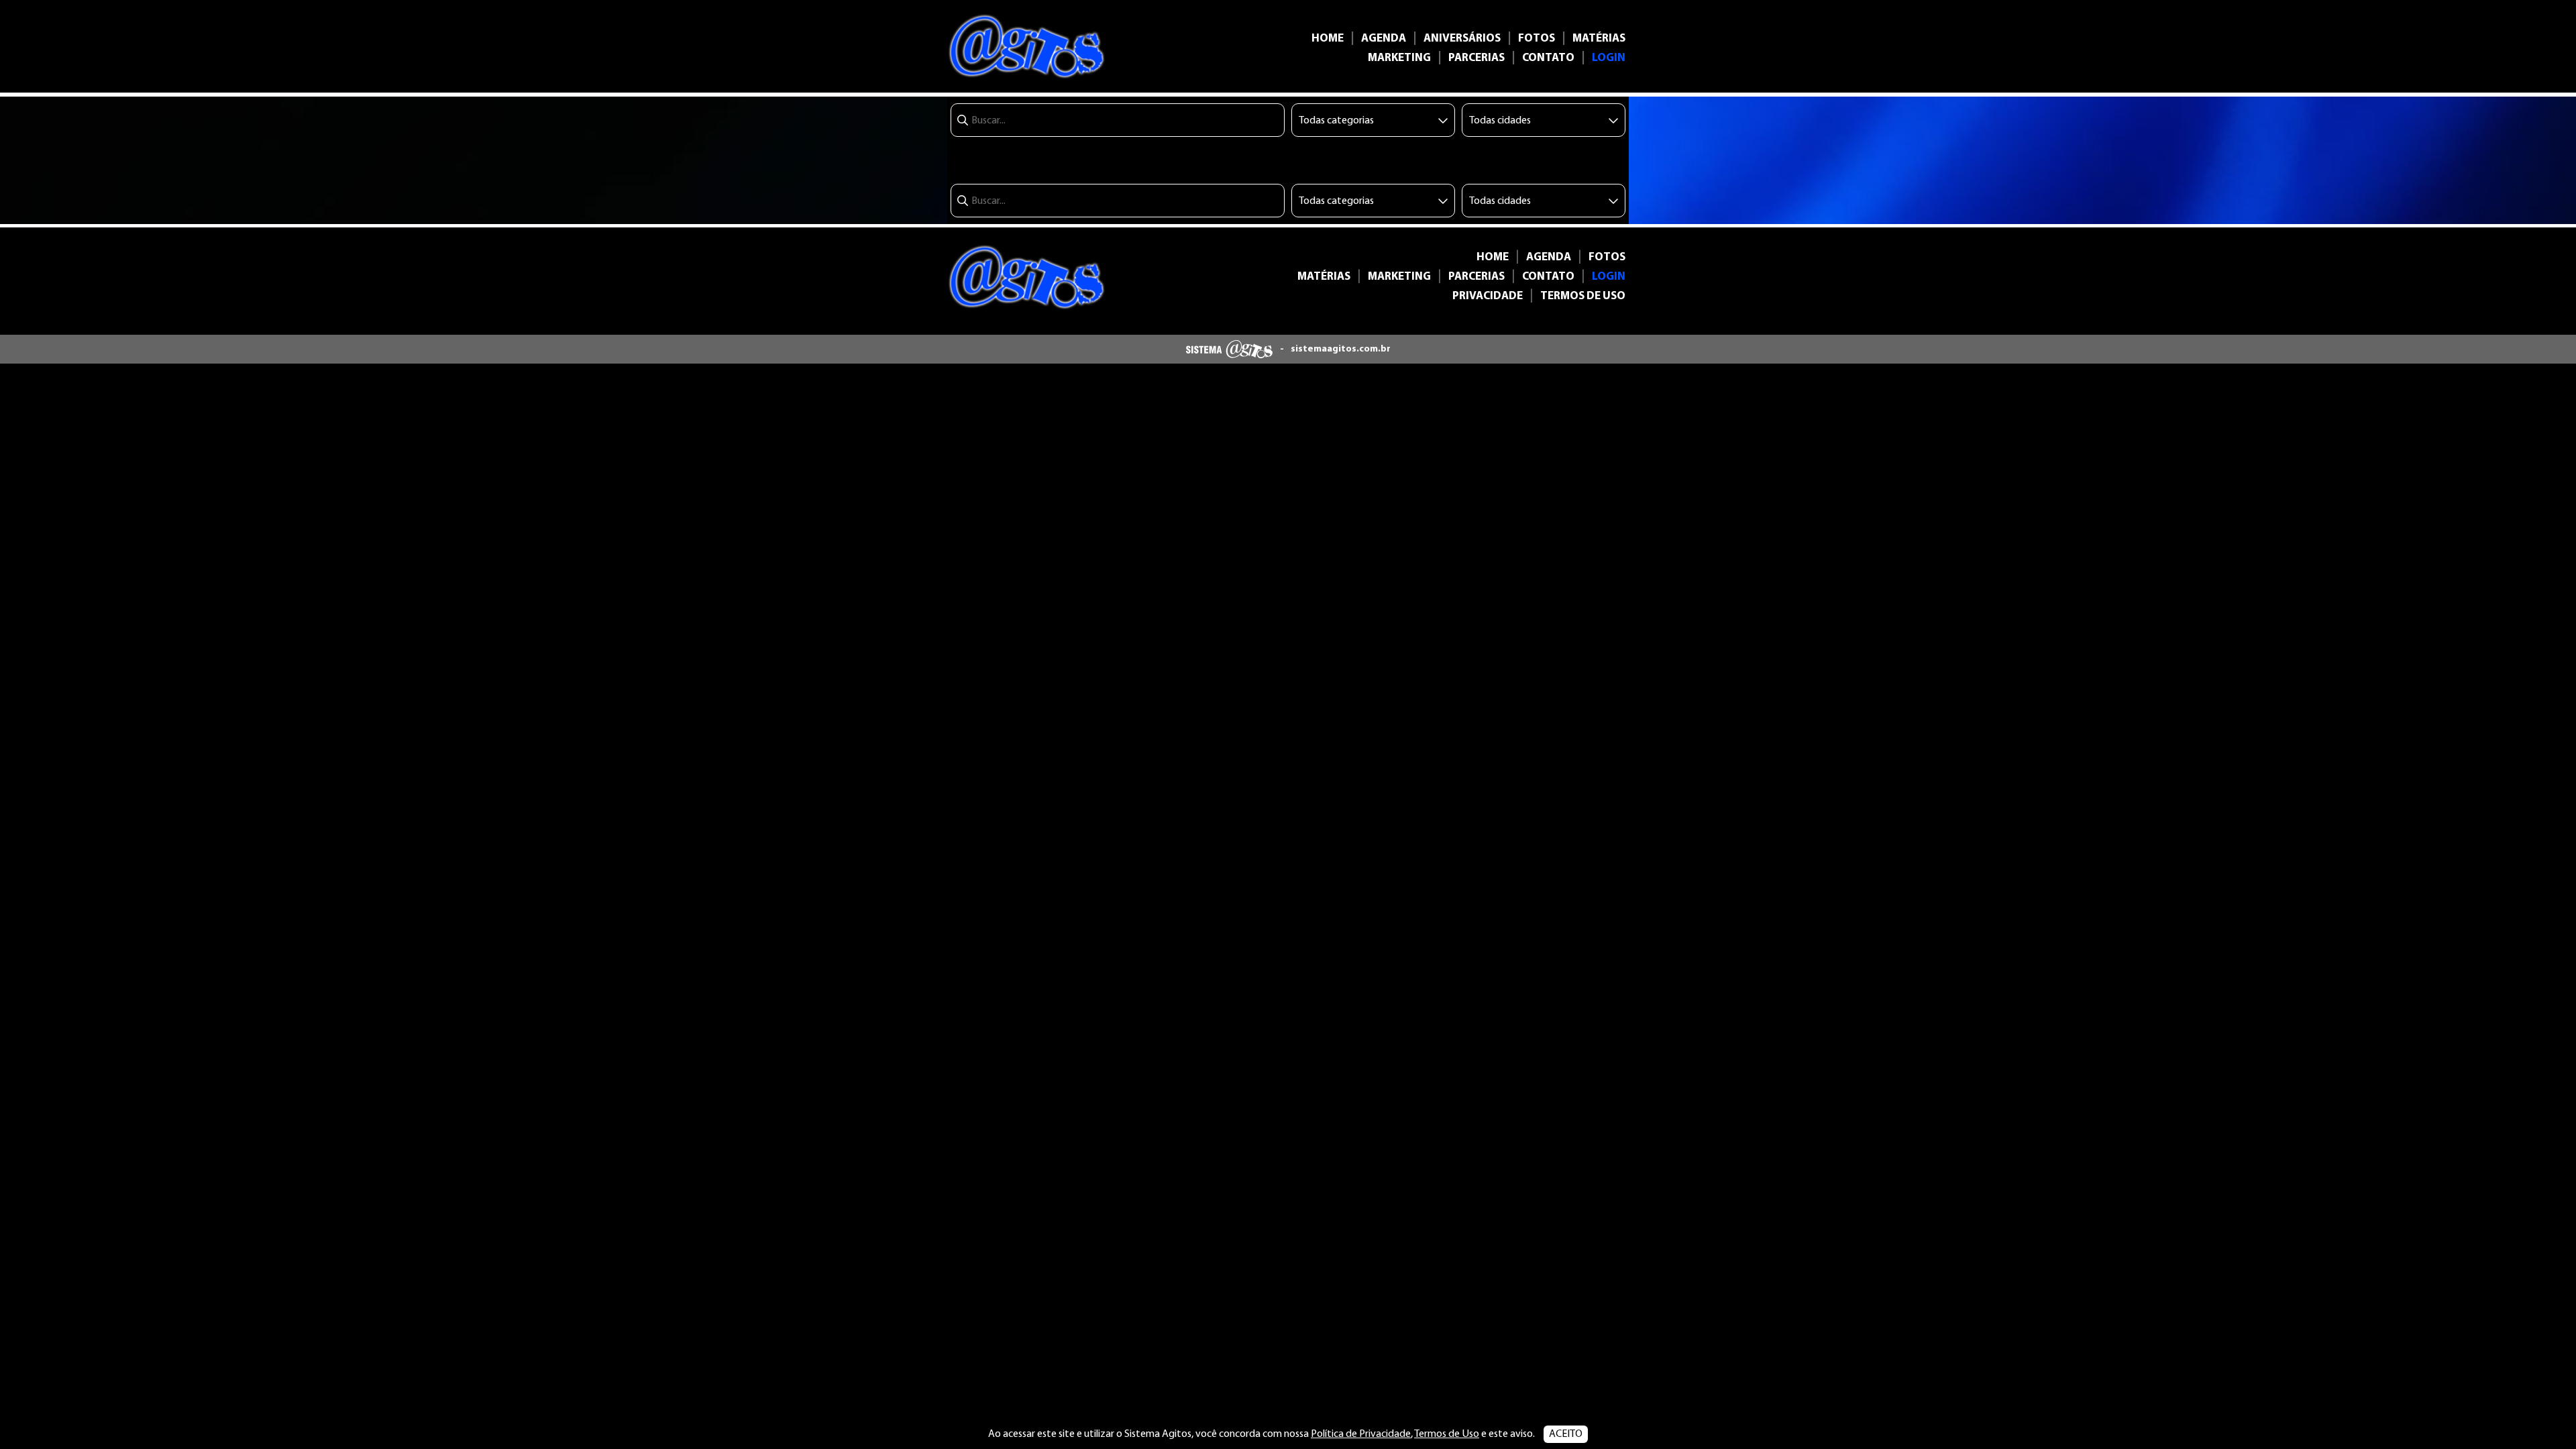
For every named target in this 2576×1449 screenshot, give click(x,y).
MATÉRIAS (1599, 39)
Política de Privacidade (1361, 1434)
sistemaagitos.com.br (1341, 349)
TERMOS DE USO (1583, 296)
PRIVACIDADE (1488, 296)
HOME (1328, 39)
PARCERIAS (1477, 58)
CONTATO (1548, 58)
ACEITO (1566, 1434)
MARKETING (1399, 58)
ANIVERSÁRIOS (1462, 39)
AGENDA (1384, 39)
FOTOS (1537, 39)
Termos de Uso (1447, 1434)
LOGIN (1609, 58)
